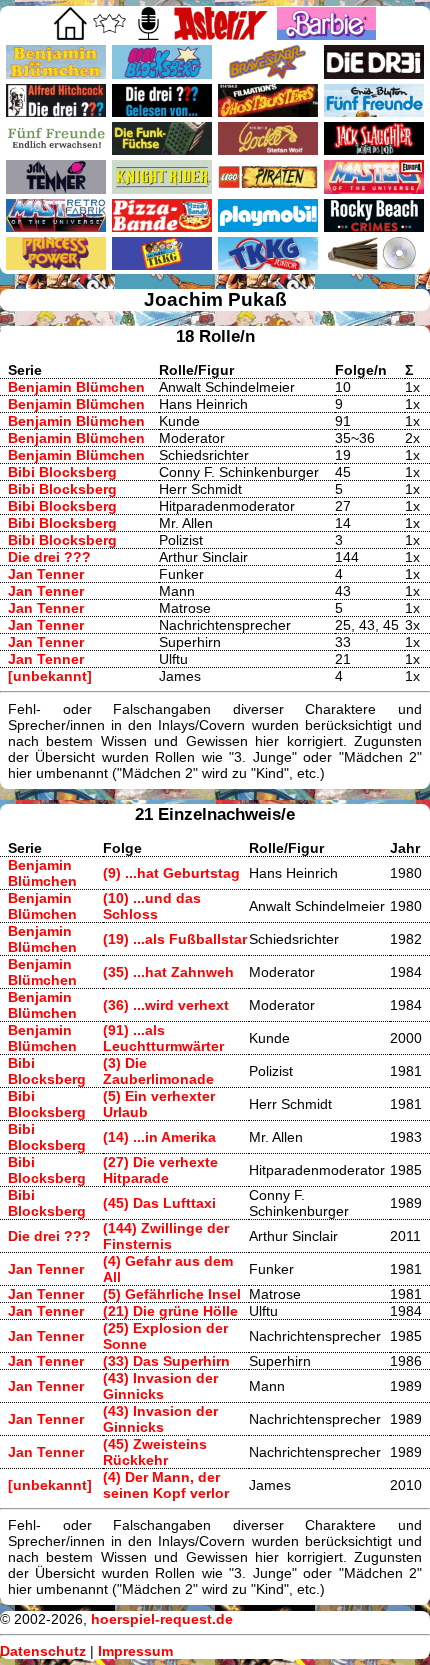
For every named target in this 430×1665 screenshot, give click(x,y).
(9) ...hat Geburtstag (171, 873)
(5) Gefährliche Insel (172, 1294)
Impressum (135, 1651)
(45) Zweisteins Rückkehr (155, 1452)
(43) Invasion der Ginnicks (160, 1386)
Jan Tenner (46, 574)
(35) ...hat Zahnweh (168, 972)
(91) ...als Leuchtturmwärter (163, 1038)
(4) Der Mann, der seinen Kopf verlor (166, 1485)
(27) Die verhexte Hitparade (160, 1170)
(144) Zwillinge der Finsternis (166, 1236)
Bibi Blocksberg (62, 472)
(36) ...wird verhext (166, 1005)
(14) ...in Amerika (159, 1137)
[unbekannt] (50, 676)
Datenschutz (43, 1651)
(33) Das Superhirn (166, 1361)
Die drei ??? (49, 557)
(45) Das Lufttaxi (159, 1203)
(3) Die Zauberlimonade (158, 1071)
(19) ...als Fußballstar (175, 939)
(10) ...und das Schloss (152, 906)
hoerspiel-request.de (162, 1619)
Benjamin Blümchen (76, 387)
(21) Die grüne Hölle (170, 1311)
